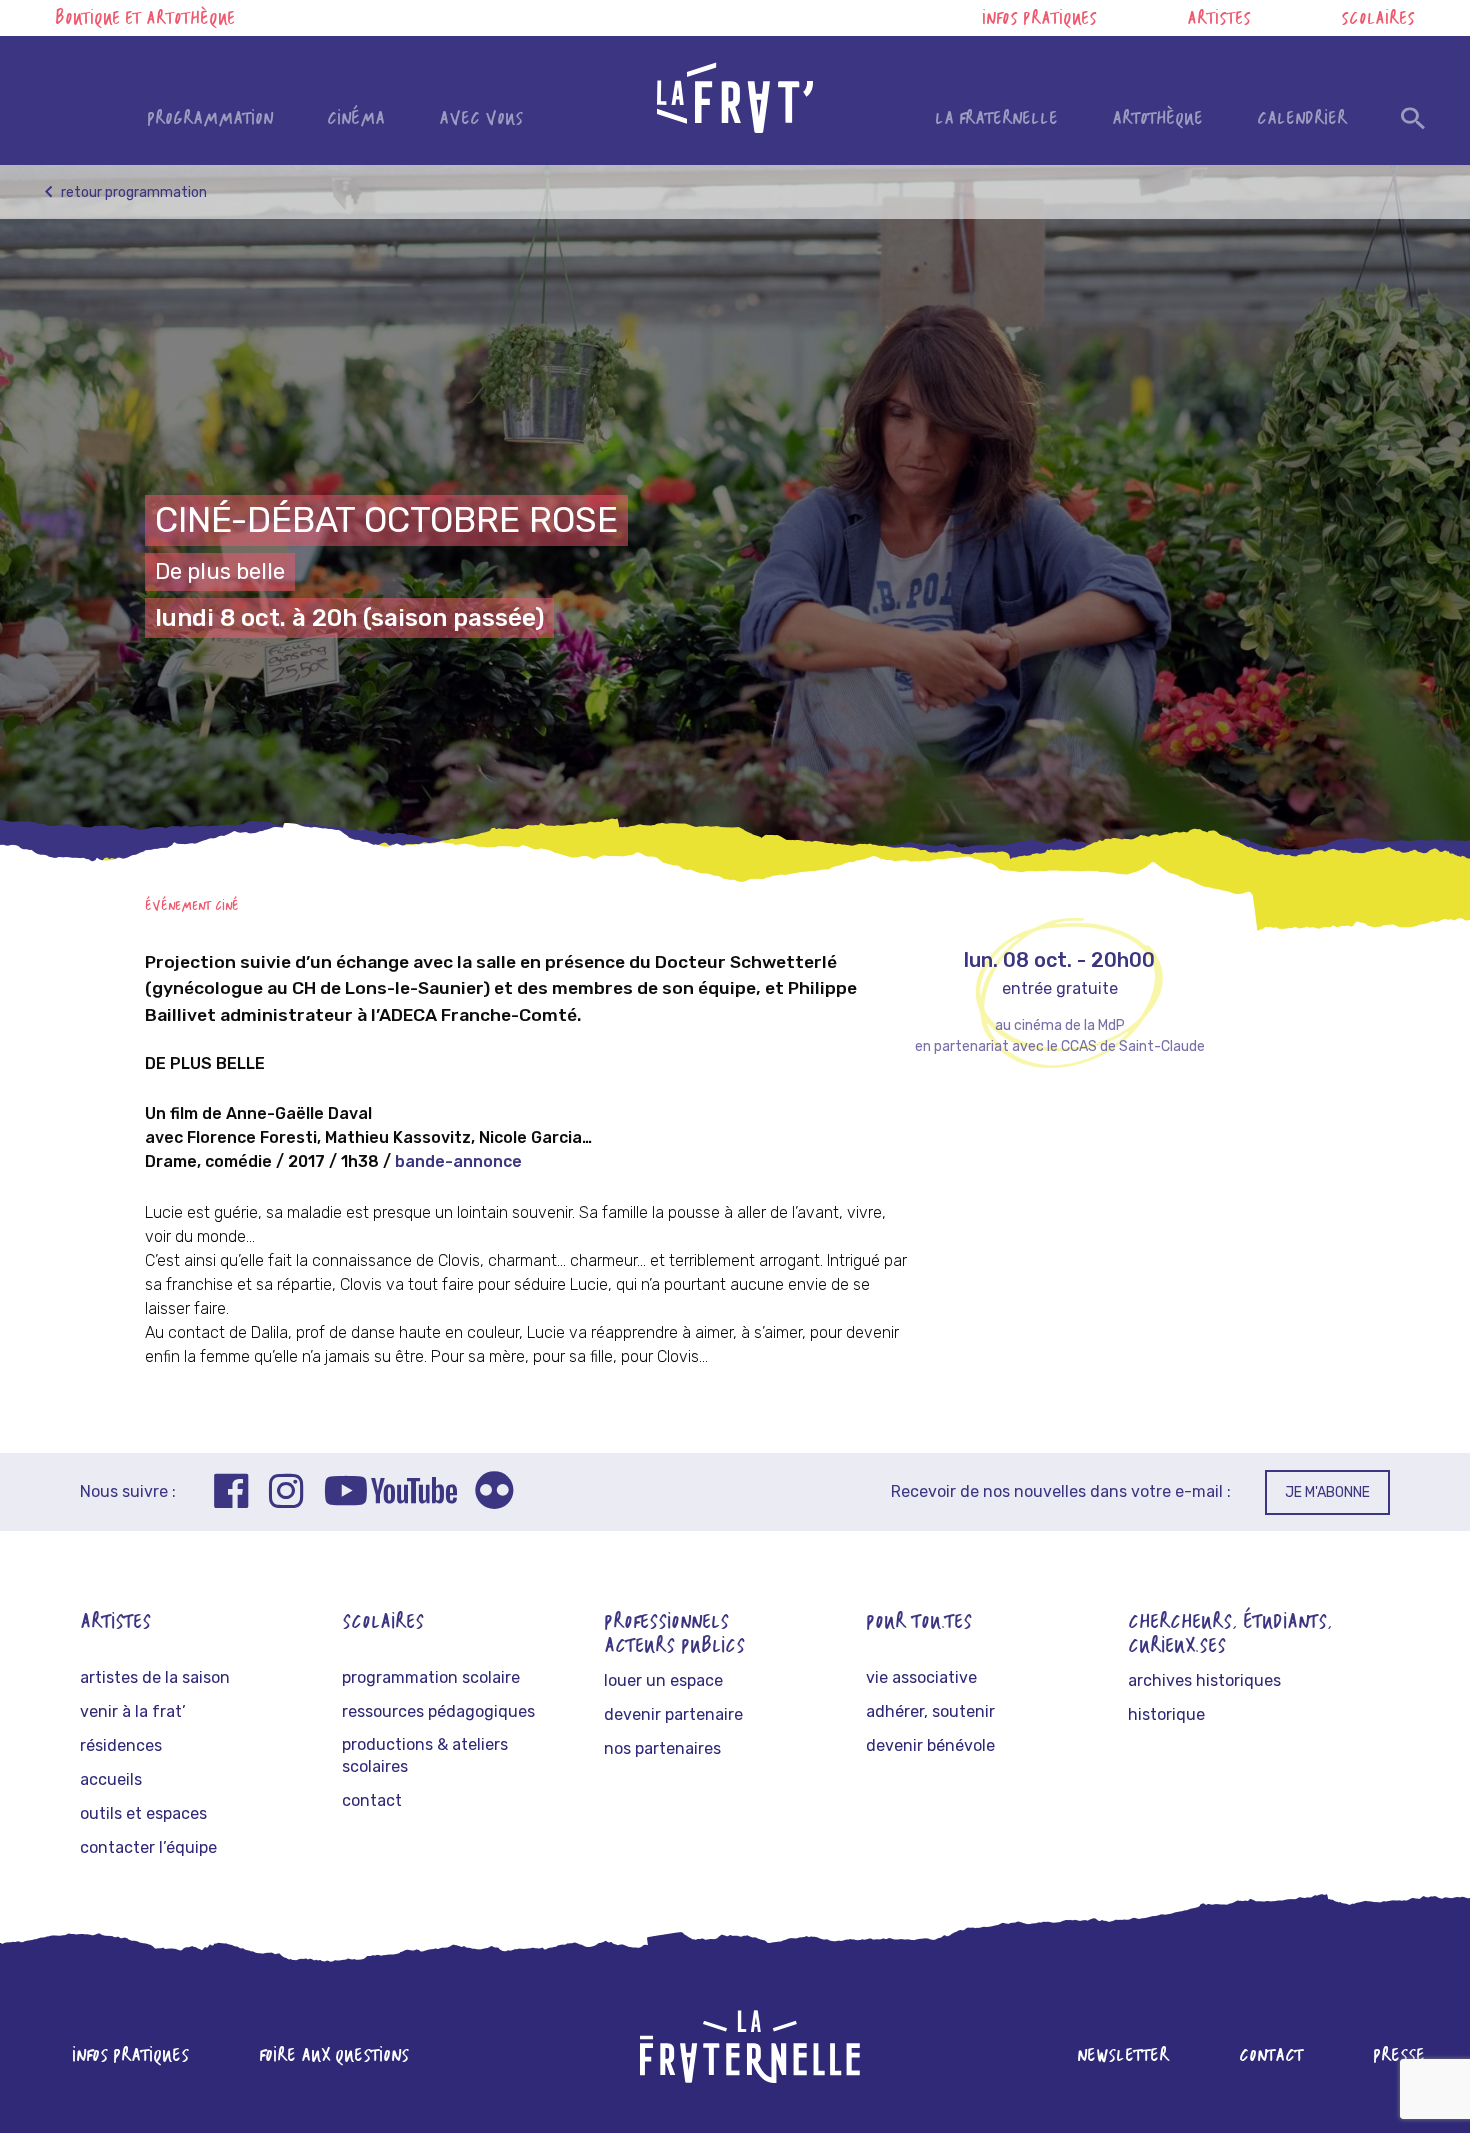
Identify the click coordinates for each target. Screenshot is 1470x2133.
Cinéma (356, 119)
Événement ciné (192, 906)
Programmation (210, 119)
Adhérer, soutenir (930, 1711)
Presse (1399, 2056)
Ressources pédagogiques (438, 1711)
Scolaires (1378, 19)
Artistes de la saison (155, 1677)
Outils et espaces (143, 1813)
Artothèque (1157, 119)
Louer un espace (663, 1680)
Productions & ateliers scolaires (425, 1755)
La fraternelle (996, 119)
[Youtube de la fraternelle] (390, 1494)
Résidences (121, 1745)
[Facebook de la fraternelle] (231, 1494)
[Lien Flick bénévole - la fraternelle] (494, 1494)
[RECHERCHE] (1413, 123)
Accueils (111, 1779)
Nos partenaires (662, 1748)
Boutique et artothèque (145, 19)
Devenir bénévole (930, 1745)
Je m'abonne (1327, 1492)
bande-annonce (458, 1161)
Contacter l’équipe (148, 1847)
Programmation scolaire (431, 1677)
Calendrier (1302, 119)
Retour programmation (132, 192)
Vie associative (921, 1677)
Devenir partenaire (673, 1714)
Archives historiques (1204, 1680)
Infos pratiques (1039, 19)
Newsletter (1123, 2056)
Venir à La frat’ (133, 1711)
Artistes (1219, 19)
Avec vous (481, 119)
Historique (1166, 1714)
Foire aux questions (334, 2056)
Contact (372, 1800)
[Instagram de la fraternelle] (286, 1494)
